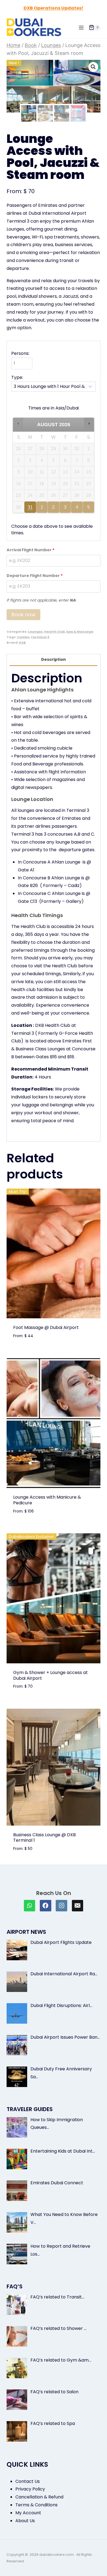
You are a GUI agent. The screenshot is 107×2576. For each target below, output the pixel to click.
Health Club (54, 632)
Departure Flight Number (35, 576)
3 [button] (66, 509)
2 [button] (54, 509)
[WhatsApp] (30, 1906)
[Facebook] (46, 1906)
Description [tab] (54, 659)
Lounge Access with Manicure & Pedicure (47, 1500)
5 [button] (89, 509)
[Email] (78, 1906)
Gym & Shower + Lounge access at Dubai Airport (50, 1675)
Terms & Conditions (36, 2505)
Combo (23, 637)
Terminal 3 (40, 637)
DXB (22, 642)
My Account (28, 2513)
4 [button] (77, 509)
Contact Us (28, 2481)
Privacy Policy (30, 2489)
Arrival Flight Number (31, 550)
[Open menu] (81, 27)
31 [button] (30, 509)
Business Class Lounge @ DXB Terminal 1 (44, 1838)
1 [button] (42, 509)
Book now (23, 614)
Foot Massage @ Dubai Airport (46, 1327)
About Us (25, 2521)
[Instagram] (61, 1906)
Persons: (20, 353)
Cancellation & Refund (39, 2497)
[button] (93, 67)
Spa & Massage (80, 632)
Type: (17, 377)
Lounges (35, 632)
